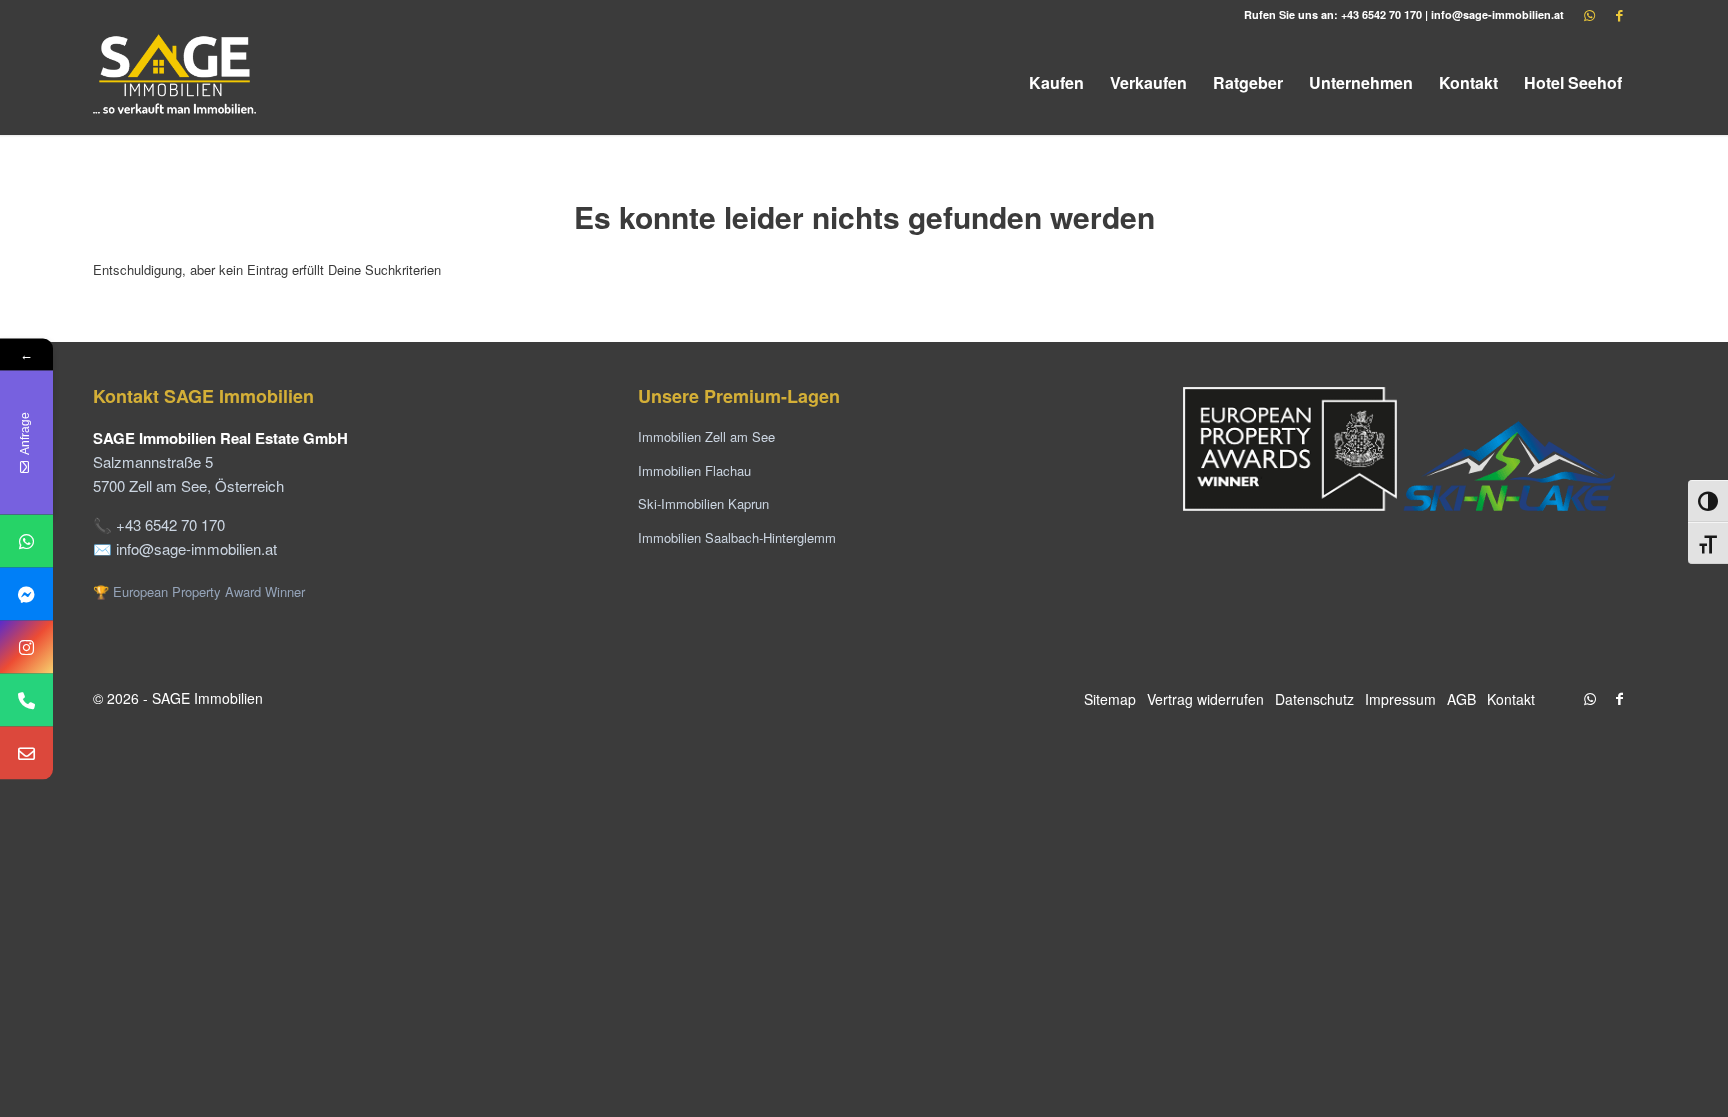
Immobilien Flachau (694, 470)
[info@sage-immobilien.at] (26, 752)
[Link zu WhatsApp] (1590, 15)
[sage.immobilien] (26, 593)
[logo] (176, 82)
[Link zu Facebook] (1620, 15)
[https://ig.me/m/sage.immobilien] (26, 646)
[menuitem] (1056, 82)
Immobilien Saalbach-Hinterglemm (737, 537)
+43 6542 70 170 (1381, 14)
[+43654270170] (26, 540)
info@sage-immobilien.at (1497, 14)
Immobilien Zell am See (706, 436)
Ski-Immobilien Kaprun (703, 503)
